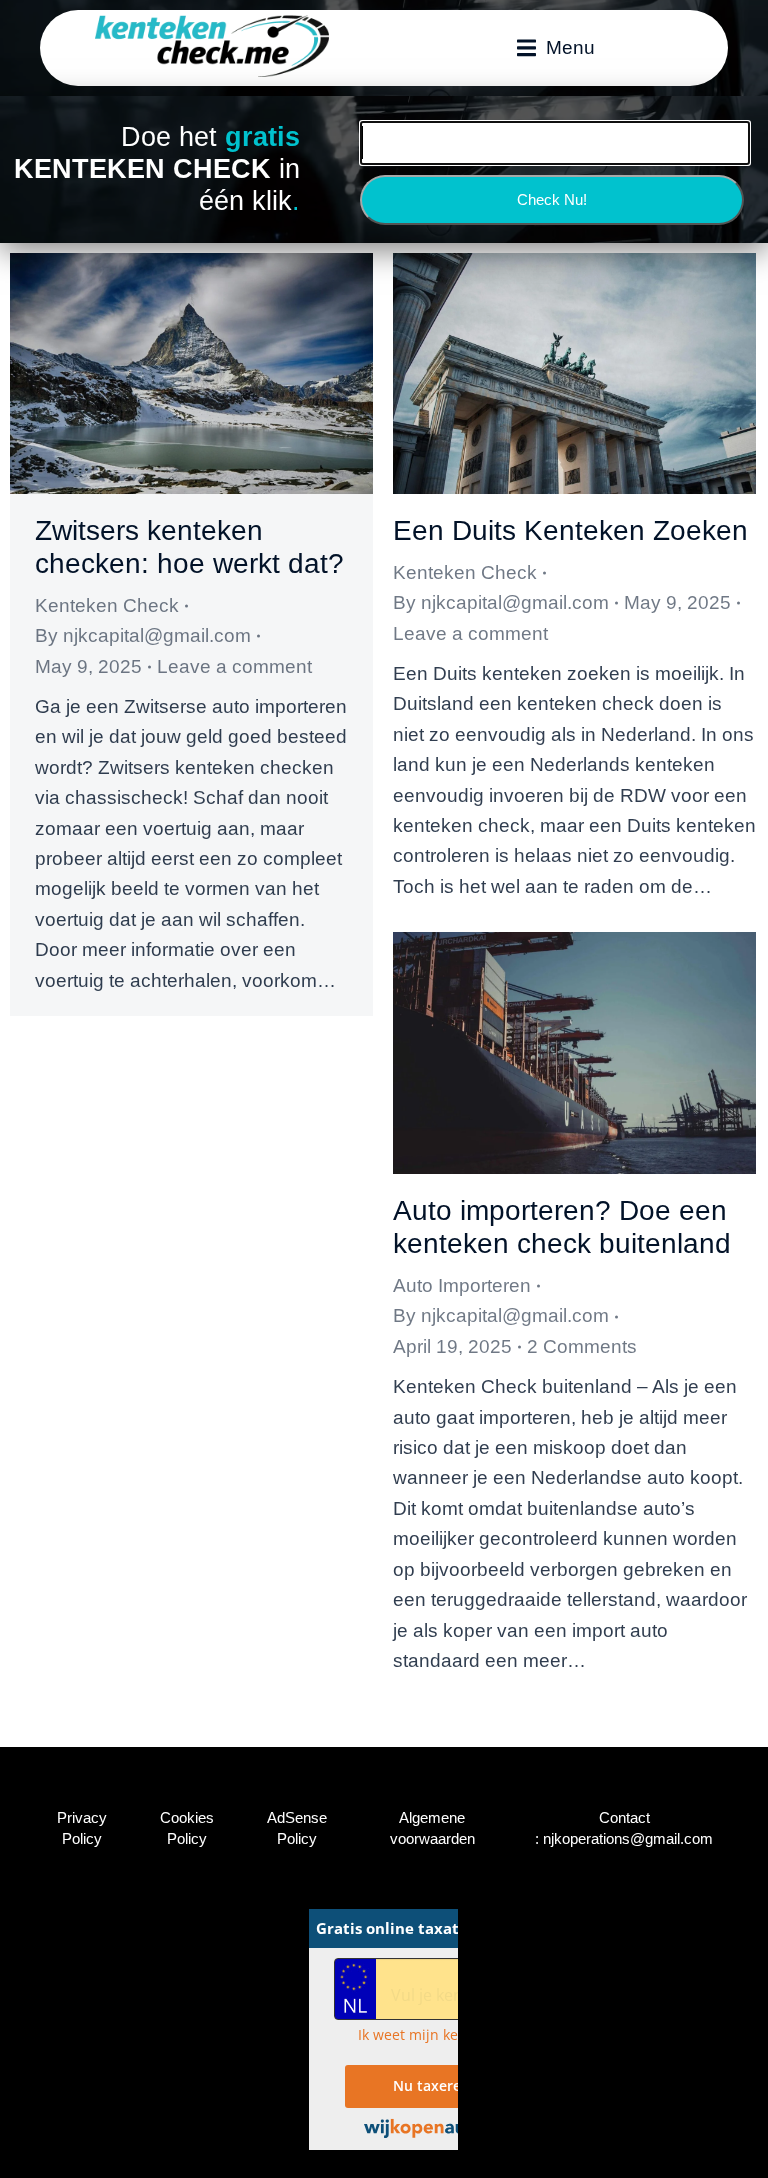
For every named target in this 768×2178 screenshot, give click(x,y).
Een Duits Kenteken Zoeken (570, 530)
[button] (556, 48)
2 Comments (582, 1346)
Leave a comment (234, 666)
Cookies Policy (187, 1828)
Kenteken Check (107, 605)
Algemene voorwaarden (432, 1828)
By (143, 635)
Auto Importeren (462, 1285)
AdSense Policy (297, 1828)
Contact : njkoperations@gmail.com (624, 1828)
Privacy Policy (82, 1828)
